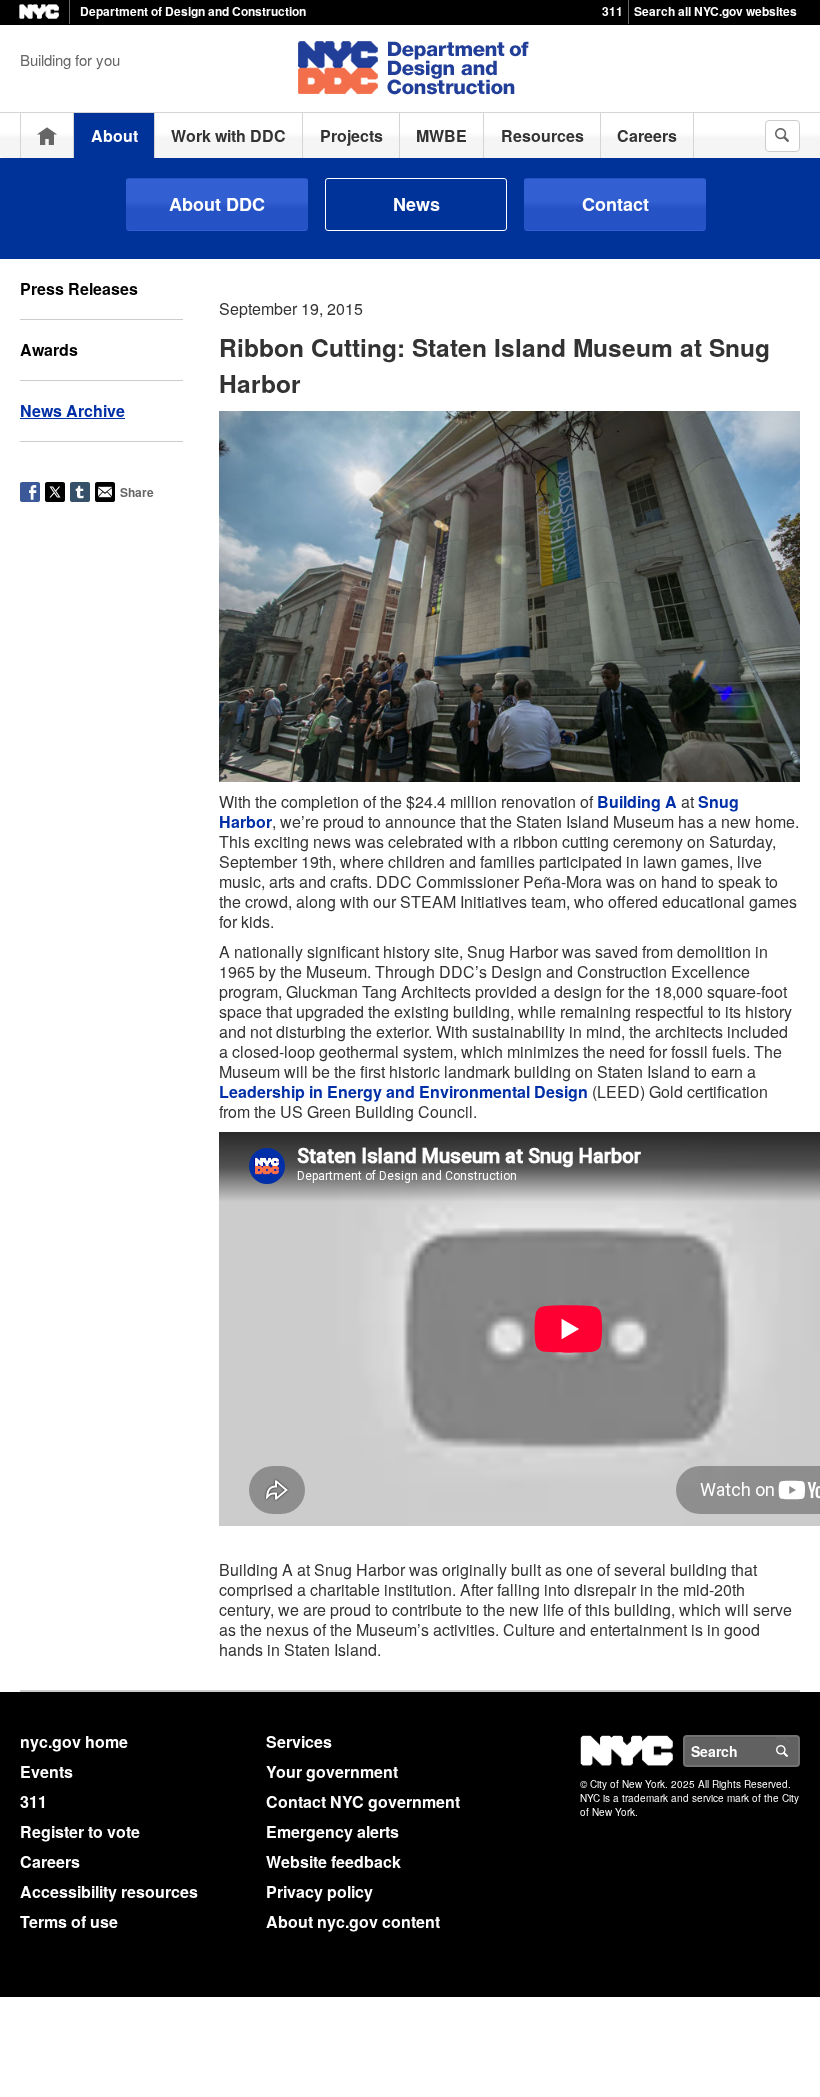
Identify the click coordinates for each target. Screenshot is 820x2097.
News (416, 204)
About (114, 135)
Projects (351, 135)
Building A (637, 801)
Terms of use (69, 1921)
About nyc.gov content (353, 1921)
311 (612, 11)
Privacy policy (319, 1891)
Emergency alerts (332, 1831)
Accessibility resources (109, 1891)
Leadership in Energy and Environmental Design (403, 1091)
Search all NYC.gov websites (715, 11)
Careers (647, 135)
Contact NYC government (363, 1801)
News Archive (72, 410)
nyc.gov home (74, 1741)
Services (299, 1741)
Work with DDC (228, 135)
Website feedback (333, 1861)
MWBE (441, 135)
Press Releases (79, 288)
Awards (49, 349)
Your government (332, 1771)
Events (46, 1771)
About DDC (217, 204)
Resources (542, 135)
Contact (615, 204)
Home (47, 135)
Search (799, 1751)
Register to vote (80, 1831)
